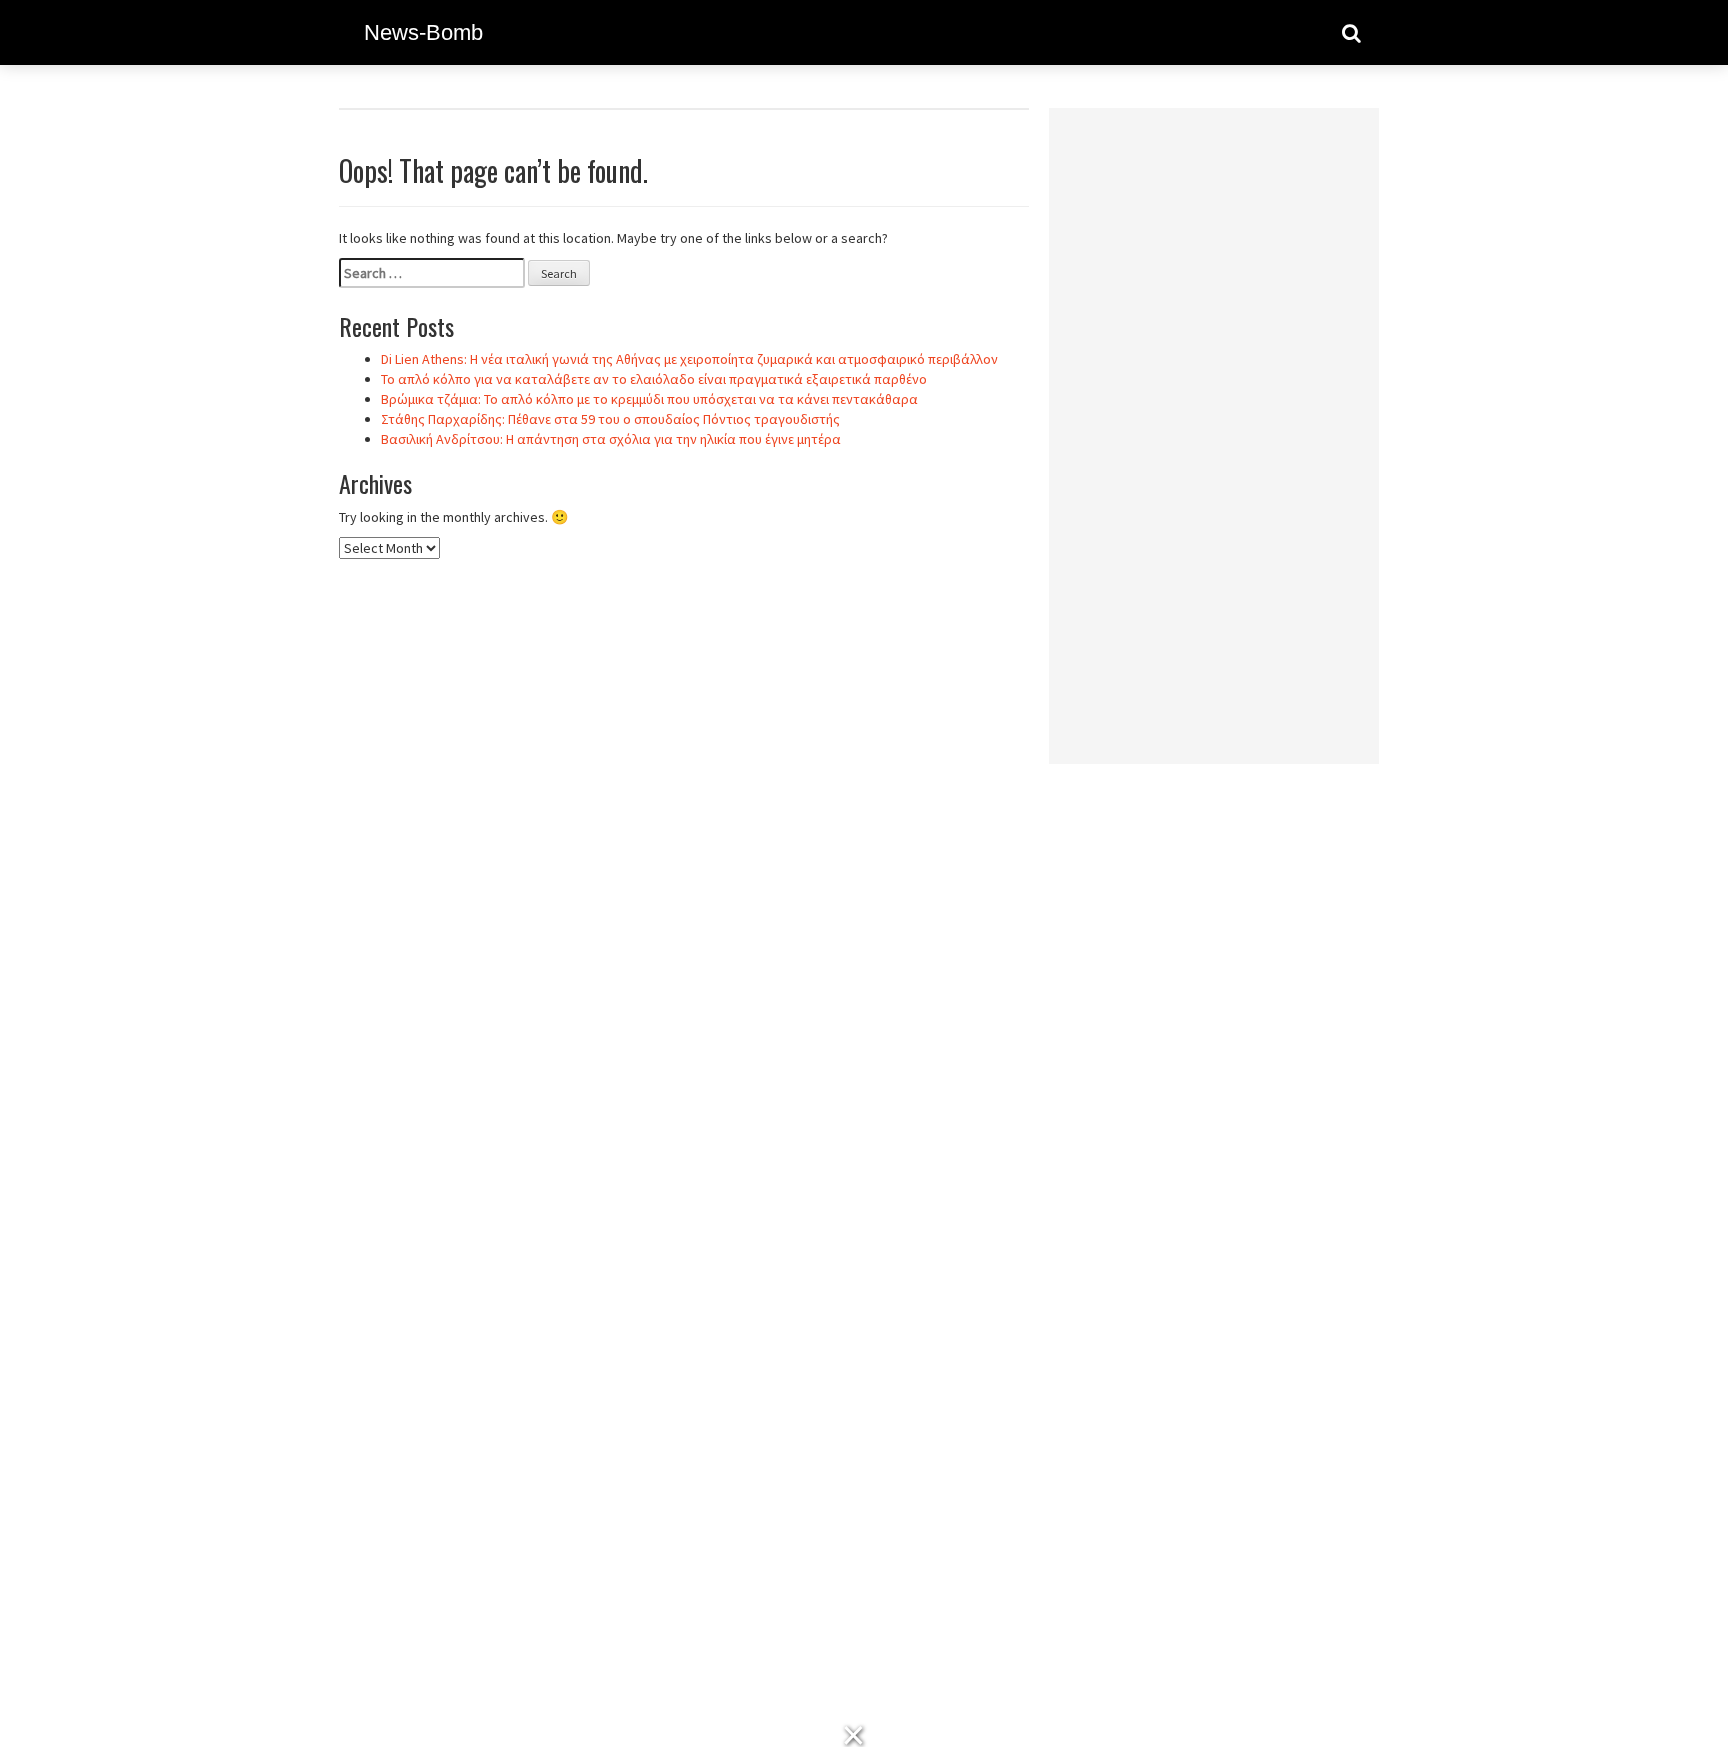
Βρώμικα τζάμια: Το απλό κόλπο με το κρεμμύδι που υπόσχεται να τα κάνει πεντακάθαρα (649, 399)
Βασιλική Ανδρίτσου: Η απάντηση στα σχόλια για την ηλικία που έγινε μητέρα (611, 439)
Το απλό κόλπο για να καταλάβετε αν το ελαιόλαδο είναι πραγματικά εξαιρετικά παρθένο (654, 379)
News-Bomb (423, 32)
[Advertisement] (1214, 423)
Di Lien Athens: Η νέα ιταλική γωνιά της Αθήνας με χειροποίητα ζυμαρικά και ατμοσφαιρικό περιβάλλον (689, 359)
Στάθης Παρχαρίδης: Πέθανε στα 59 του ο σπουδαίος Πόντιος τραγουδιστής (610, 419)
